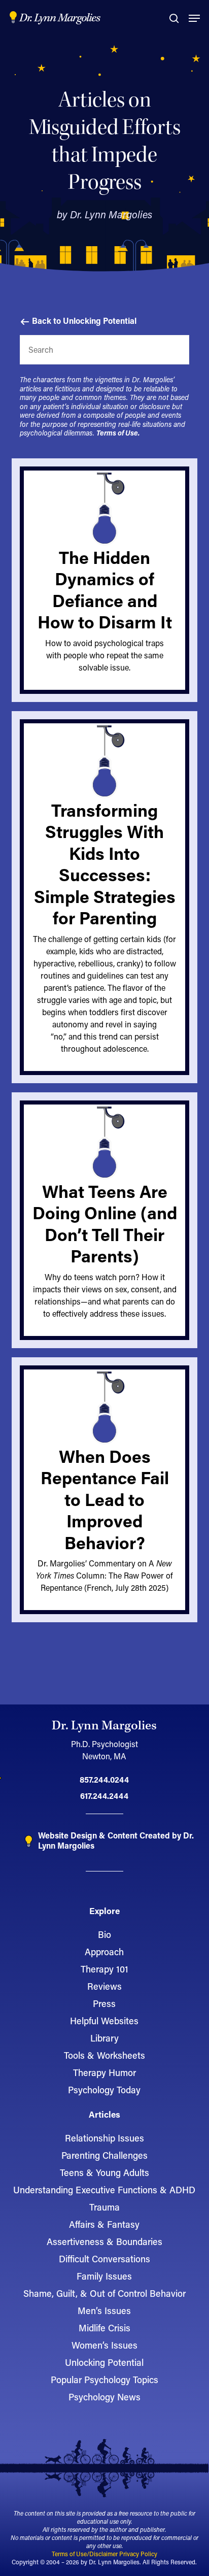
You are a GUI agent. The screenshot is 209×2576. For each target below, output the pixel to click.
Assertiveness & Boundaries (104, 2242)
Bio (104, 1934)
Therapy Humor (104, 2072)
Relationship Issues (104, 2138)
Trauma (104, 2207)
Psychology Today (104, 2090)
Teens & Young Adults (104, 2172)
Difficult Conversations (104, 2259)
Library (104, 2038)
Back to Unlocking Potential (83, 321)
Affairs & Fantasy (104, 2224)
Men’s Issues (104, 2311)
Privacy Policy (138, 2554)
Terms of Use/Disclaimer (85, 2554)
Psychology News (104, 2397)
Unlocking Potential (104, 2362)
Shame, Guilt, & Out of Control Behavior (104, 2293)
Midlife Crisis (104, 2328)
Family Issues (104, 2276)
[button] (194, 18)
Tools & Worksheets (104, 2055)
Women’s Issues (104, 2345)
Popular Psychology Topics (104, 2380)
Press (104, 2003)
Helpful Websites (104, 2021)
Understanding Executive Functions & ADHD (104, 2190)
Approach (104, 1952)
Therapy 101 (104, 1969)
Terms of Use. (118, 433)
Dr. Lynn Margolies (60, 18)
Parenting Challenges (104, 2155)
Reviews (104, 1986)
